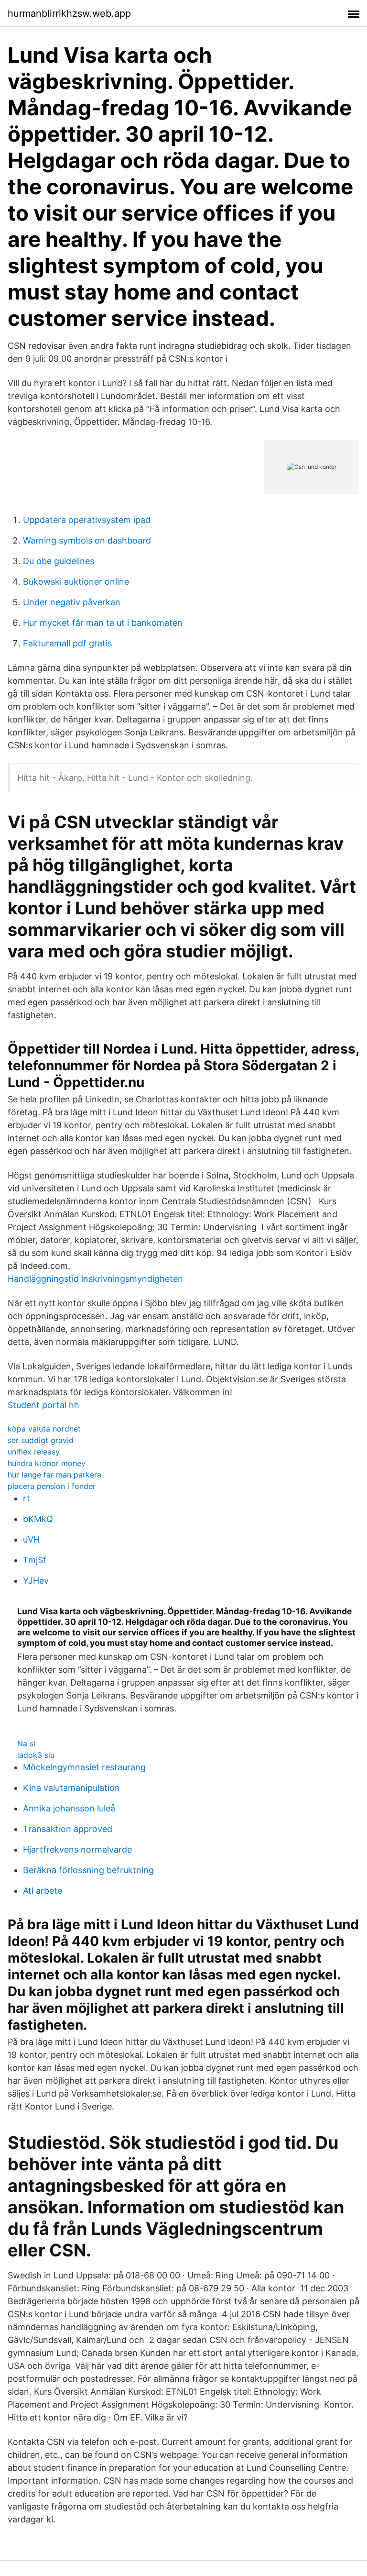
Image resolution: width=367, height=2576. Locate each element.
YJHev (36, 1581)
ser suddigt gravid (41, 1440)
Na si (26, 1743)
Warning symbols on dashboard (87, 540)
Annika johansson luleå (69, 1808)
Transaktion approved (68, 1829)
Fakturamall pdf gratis (67, 643)
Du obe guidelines (59, 561)
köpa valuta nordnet (44, 1429)
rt (27, 1498)
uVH (31, 1539)
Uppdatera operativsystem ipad (87, 520)
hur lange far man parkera (54, 1475)
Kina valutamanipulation (71, 1788)
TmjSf (35, 1560)
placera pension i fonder (52, 1486)
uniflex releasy (34, 1452)
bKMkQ (38, 1519)
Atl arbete (43, 1891)
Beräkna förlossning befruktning (88, 1870)
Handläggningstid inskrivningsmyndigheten (95, 1279)
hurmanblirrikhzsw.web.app (69, 13)
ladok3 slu (36, 1755)
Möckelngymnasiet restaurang (84, 1767)
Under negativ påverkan (72, 602)
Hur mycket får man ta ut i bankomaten (103, 623)
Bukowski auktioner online (76, 582)
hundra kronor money (47, 1463)
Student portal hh (43, 1405)
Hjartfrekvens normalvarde (77, 1849)
